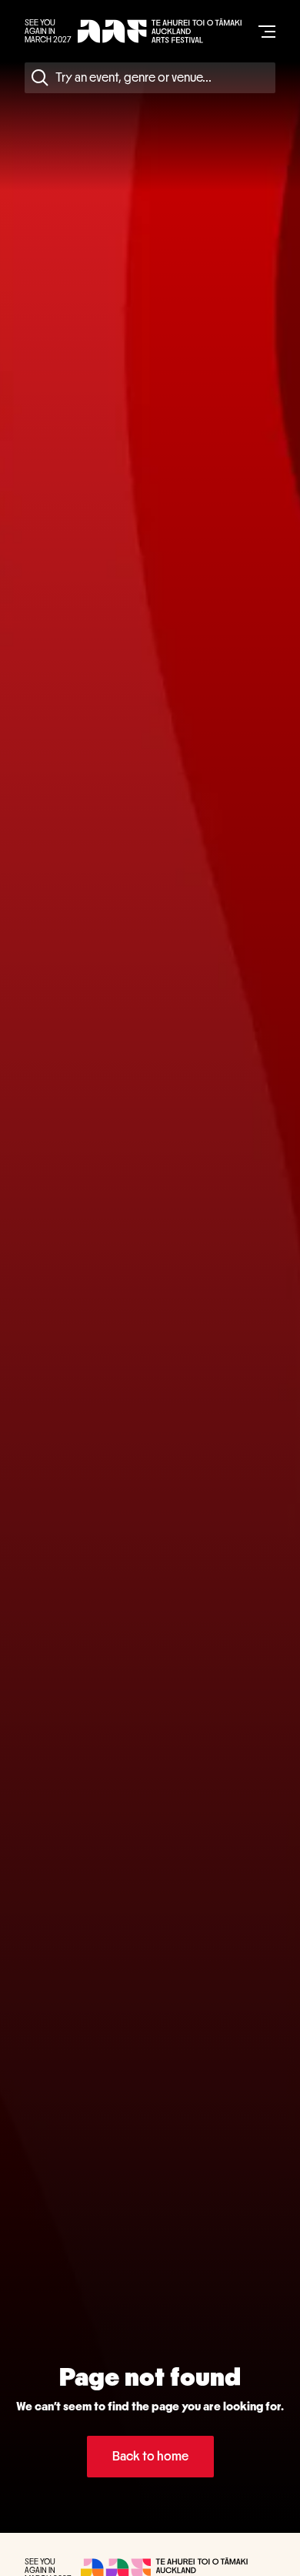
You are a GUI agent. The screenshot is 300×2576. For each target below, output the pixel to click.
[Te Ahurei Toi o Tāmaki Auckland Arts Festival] (160, 31)
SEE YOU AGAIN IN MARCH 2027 (48, 31)
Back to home (150, 2456)
